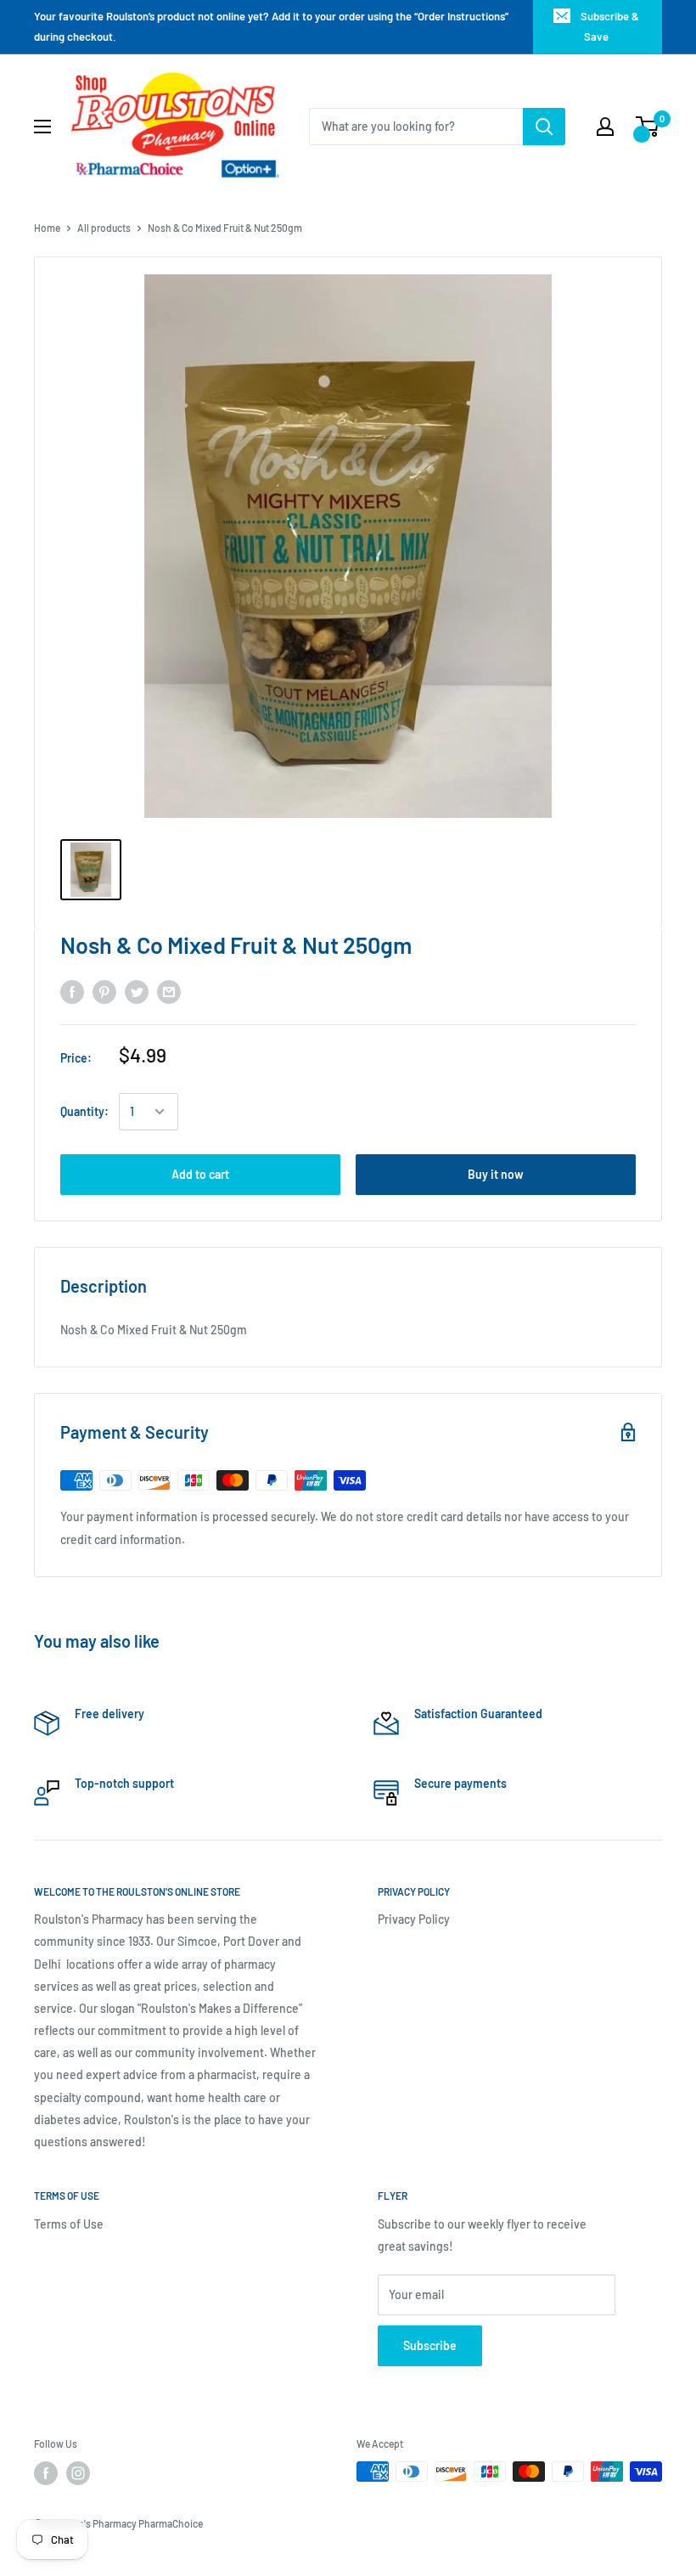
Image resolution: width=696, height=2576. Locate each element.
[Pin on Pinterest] (104, 992)
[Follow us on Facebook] (46, 2473)
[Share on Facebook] (72, 992)
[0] (648, 127)
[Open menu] (42, 127)
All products (104, 228)
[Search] (544, 127)
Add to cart (200, 1174)
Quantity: (84, 1111)
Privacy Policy (414, 1919)
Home (47, 228)
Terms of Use (69, 2224)
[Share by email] (169, 992)
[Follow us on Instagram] (78, 2473)
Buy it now (496, 1174)
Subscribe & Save (610, 26)
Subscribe (430, 2345)
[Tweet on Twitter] (137, 992)
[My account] (605, 127)
